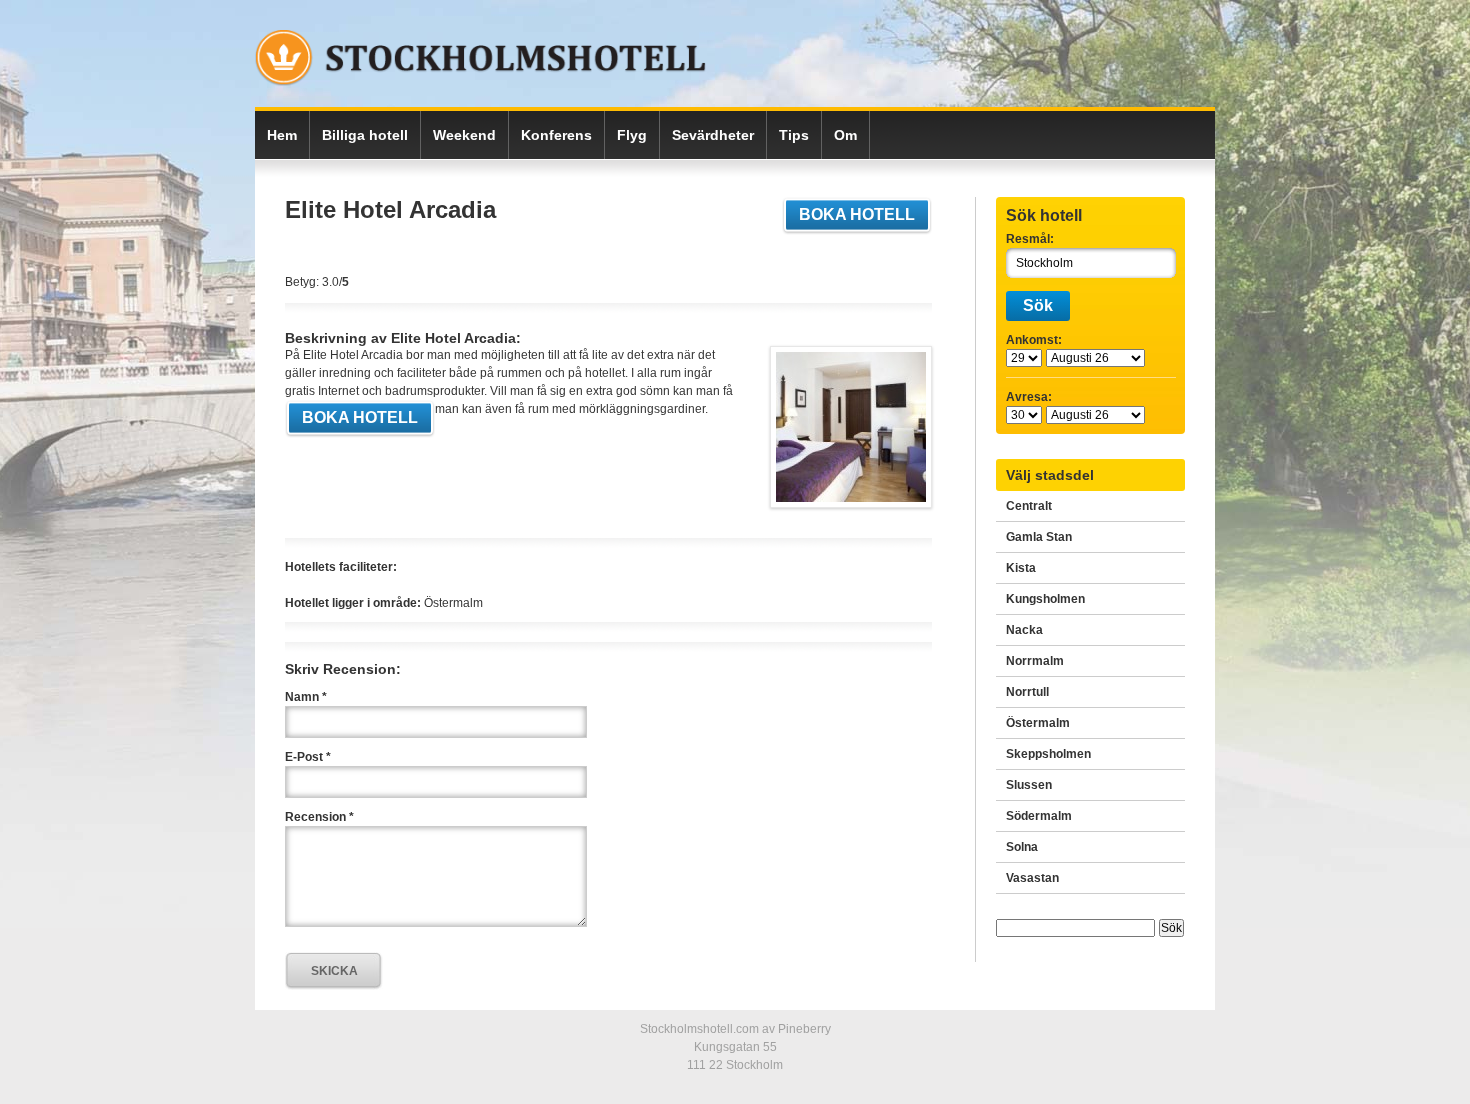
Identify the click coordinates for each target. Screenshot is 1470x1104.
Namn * (306, 697)
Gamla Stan (1039, 537)
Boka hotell (857, 214)
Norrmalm (1035, 661)
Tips (794, 135)
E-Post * (308, 757)
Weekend (464, 135)
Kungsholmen (1045, 599)
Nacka (1024, 630)
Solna (1022, 847)
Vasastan (1032, 878)
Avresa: (1029, 397)
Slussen (1029, 785)
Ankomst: (1034, 340)
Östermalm (1038, 723)
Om (845, 135)
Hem (282, 135)
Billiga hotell (365, 135)
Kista (1021, 568)
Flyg (632, 135)
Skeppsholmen (1048, 754)
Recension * (319, 817)
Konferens (556, 135)
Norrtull (1027, 692)
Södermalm (1039, 816)
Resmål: (1030, 239)
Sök (1038, 305)
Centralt (1029, 506)
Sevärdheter (713, 135)
